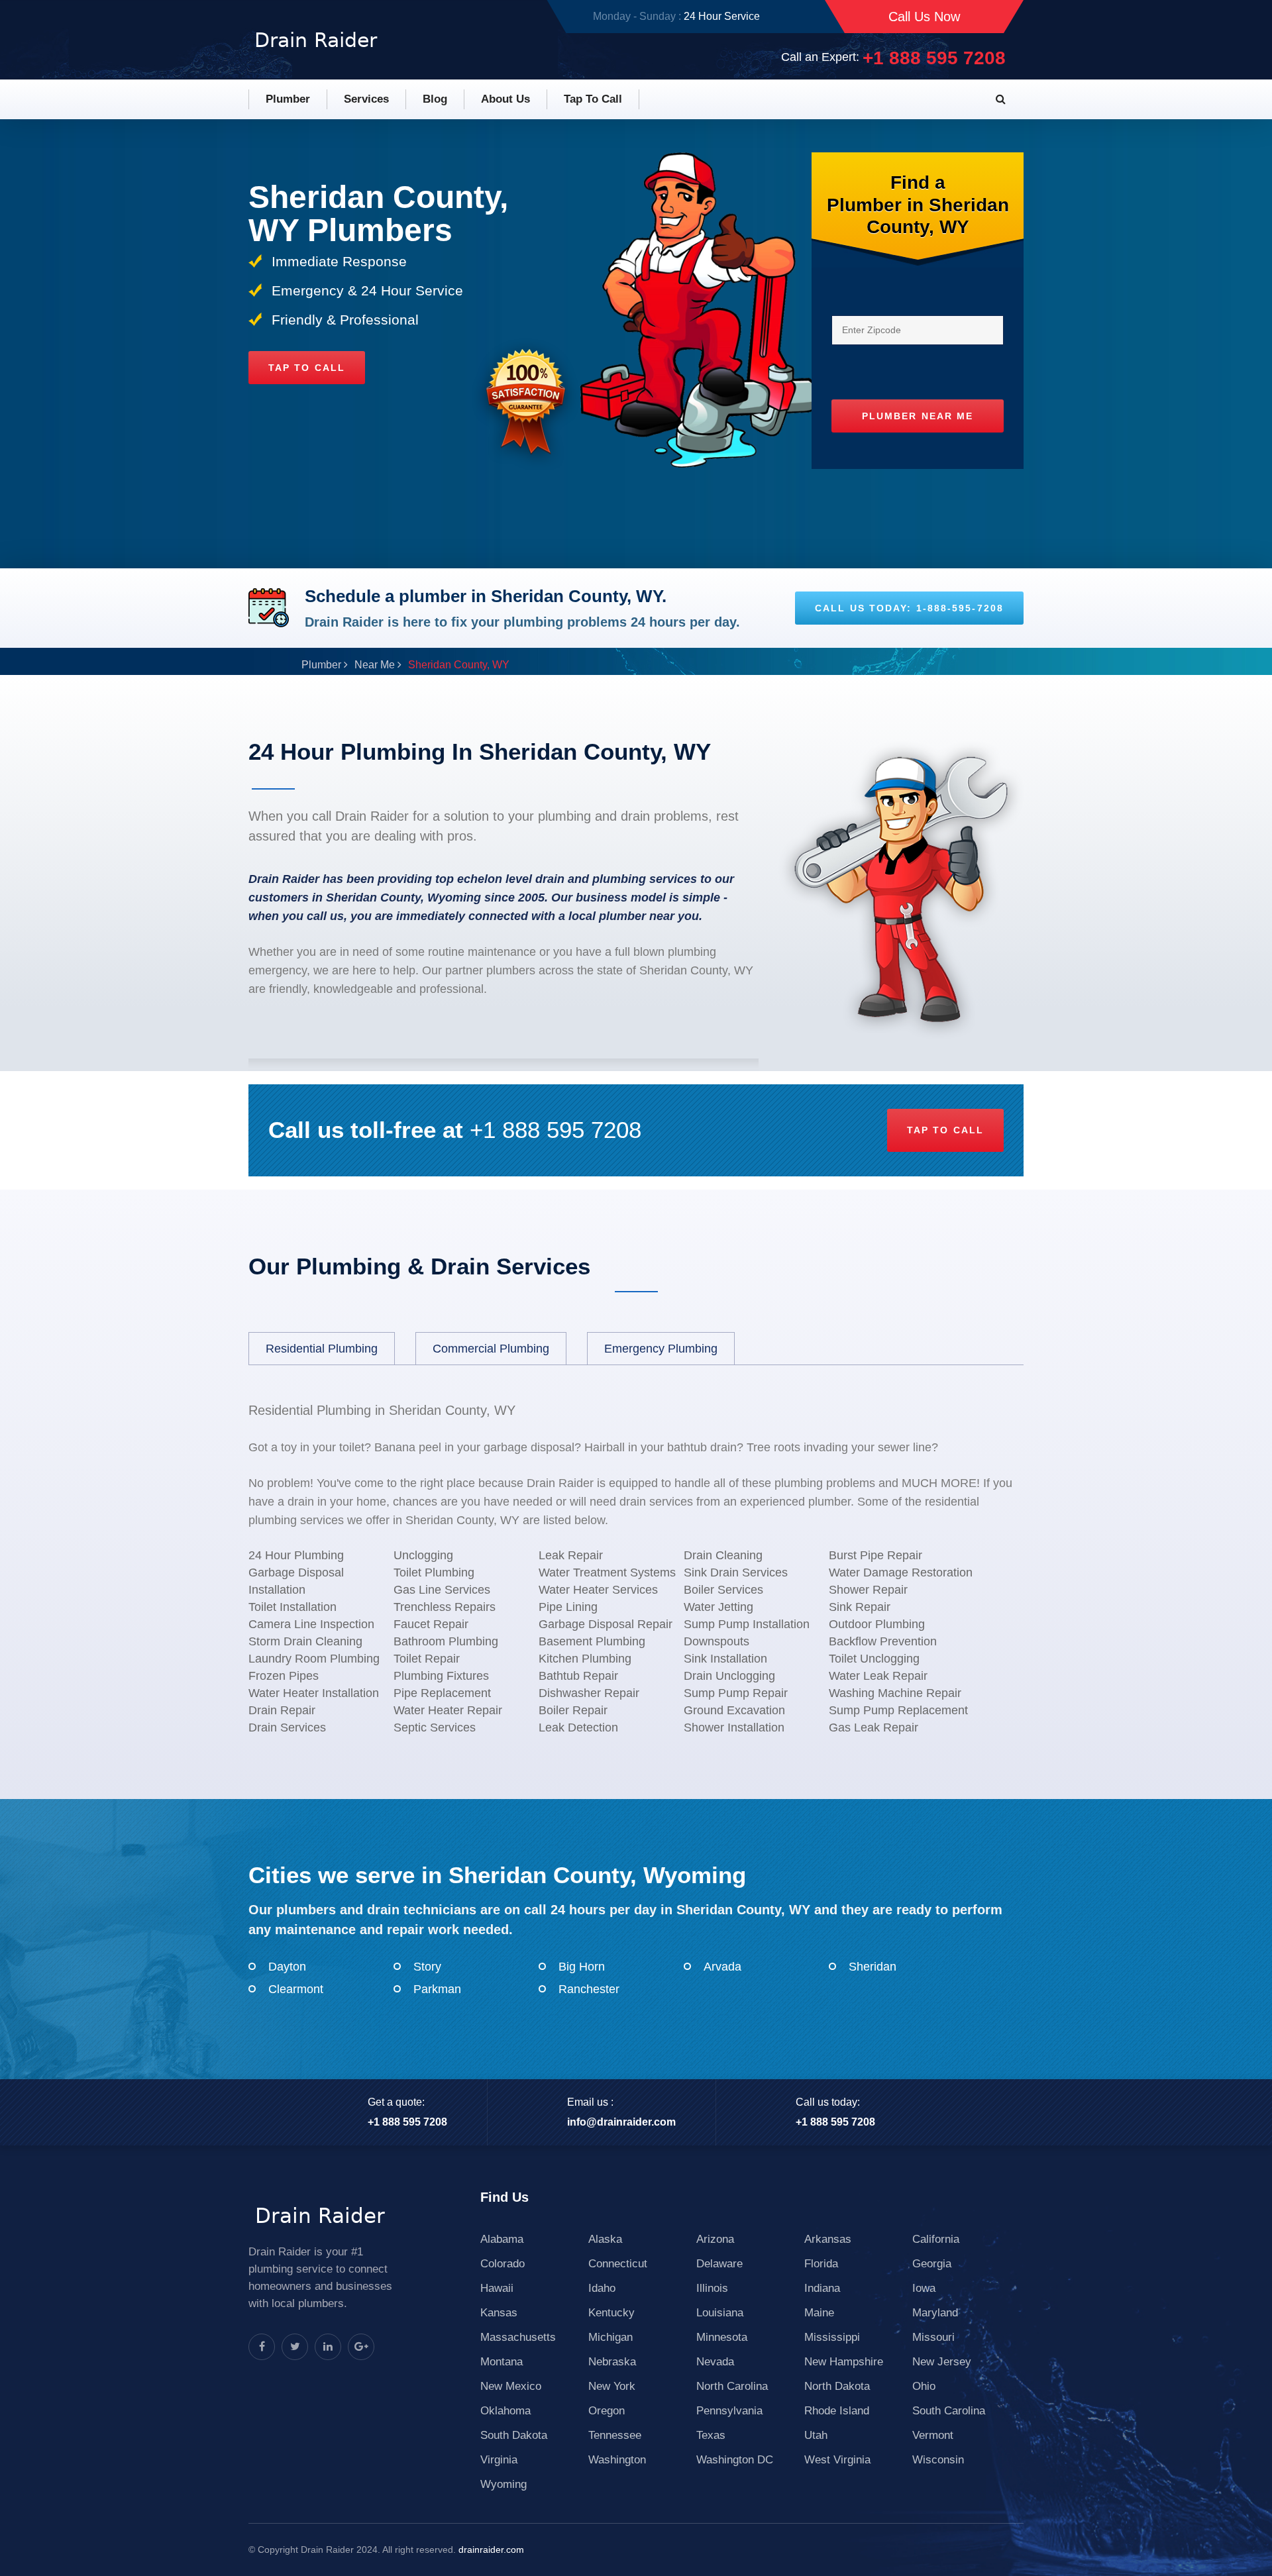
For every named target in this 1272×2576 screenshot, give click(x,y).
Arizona (715, 2239)
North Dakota (837, 2386)
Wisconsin (938, 2460)
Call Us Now (924, 17)
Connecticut (618, 2264)
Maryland (935, 2313)
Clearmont (296, 1989)
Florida (821, 2264)
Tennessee (615, 2435)
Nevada (715, 2362)
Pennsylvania (729, 2411)
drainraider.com (491, 2550)
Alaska (605, 2239)
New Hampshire (844, 2362)
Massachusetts (518, 2337)
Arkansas (828, 2239)
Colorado (503, 2264)
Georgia (932, 2264)
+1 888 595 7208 (934, 58)
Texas (711, 2435)
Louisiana (720, 2313)
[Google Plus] (361, 2347)
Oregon (607, 2411)
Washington (617, 2460)
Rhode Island (837, 2411)
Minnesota (722, 2337)
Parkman (437, 1989)
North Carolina (732, 2386)
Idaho (602, 2288)
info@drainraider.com (621, 2122)
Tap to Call (593, 99)
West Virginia (837, 2460)
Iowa (924, 2288)
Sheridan (873, 1967)
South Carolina (949, 2411)
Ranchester (589, 1989)
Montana (502, 2362)
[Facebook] (262, 2347)
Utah (816, 2435)
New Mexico (511, 2386)
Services (366, 99)
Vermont (933, 2435)
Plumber (288, 99)
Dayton (287, 1967)
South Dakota (514, 2435)
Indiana (822, 2288)
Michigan (610, 2337)
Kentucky (611, 2313)
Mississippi (832, 2337)
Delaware (719, 2264)
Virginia (499, 2460)
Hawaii (497, 2288)
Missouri (933, 2337)
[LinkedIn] (328, 2347)
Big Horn (582, 1967)
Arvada (722, 1967)
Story (427, 1967)
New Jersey (942, 2362)
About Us (505, 99)
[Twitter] (295, 2347)
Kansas (499, 2313)
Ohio (924, 2386)
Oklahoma (505, 2411)
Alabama (502, 2239)
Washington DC (735, 2460)
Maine (819, 2313)
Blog (435, 99)
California (936, 2239)
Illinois (712, 2288)
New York (612, 2386)
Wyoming (503, 2484)
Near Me (375, 665)
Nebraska (612, 2362)
